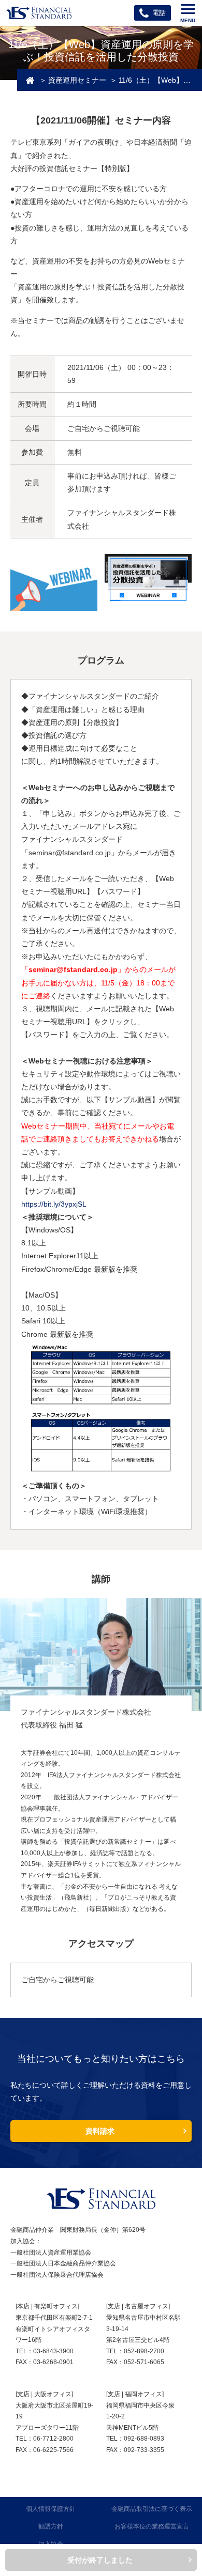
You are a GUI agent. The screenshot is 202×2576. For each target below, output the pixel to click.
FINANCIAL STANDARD (101, 2199)
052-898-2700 (144, 2351)
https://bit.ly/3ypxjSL (54, 1204)
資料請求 (100, 2131)
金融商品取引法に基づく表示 (152, 2509)
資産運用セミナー (77, 80)
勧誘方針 (51, 2526)
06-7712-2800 (53, 2439)
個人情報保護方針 (51, 2509)
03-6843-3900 (53, 2351)
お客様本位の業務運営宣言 (152, 2526)
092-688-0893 (144, 2439)
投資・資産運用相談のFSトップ (30, 80)
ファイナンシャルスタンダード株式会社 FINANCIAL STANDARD (39, 13)
